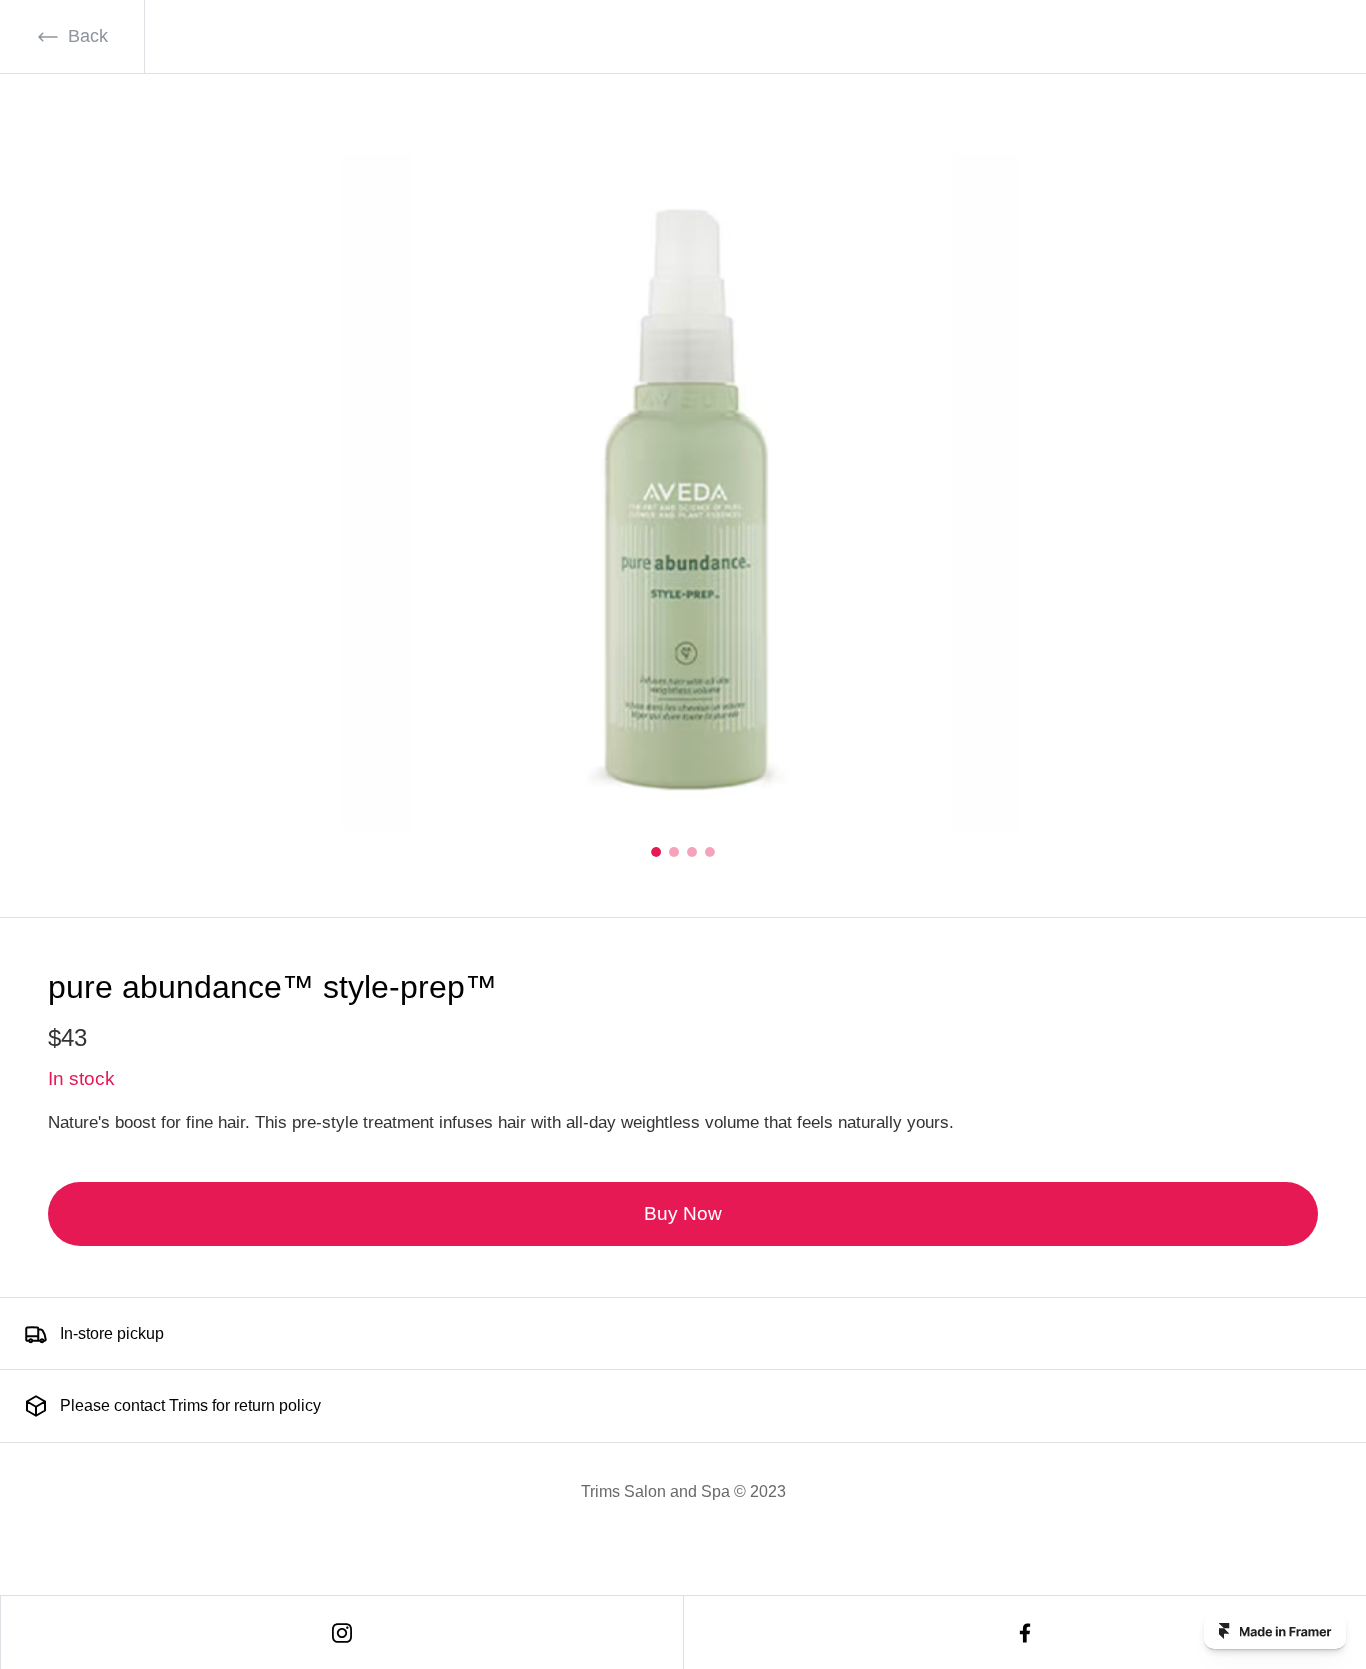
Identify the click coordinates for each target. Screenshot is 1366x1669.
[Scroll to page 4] (708, 852)
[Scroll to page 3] (692, 852)
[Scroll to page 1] (658, 852)
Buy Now (683, 1213)
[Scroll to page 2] (674, 852)
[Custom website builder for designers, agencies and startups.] (1275, 1631)
